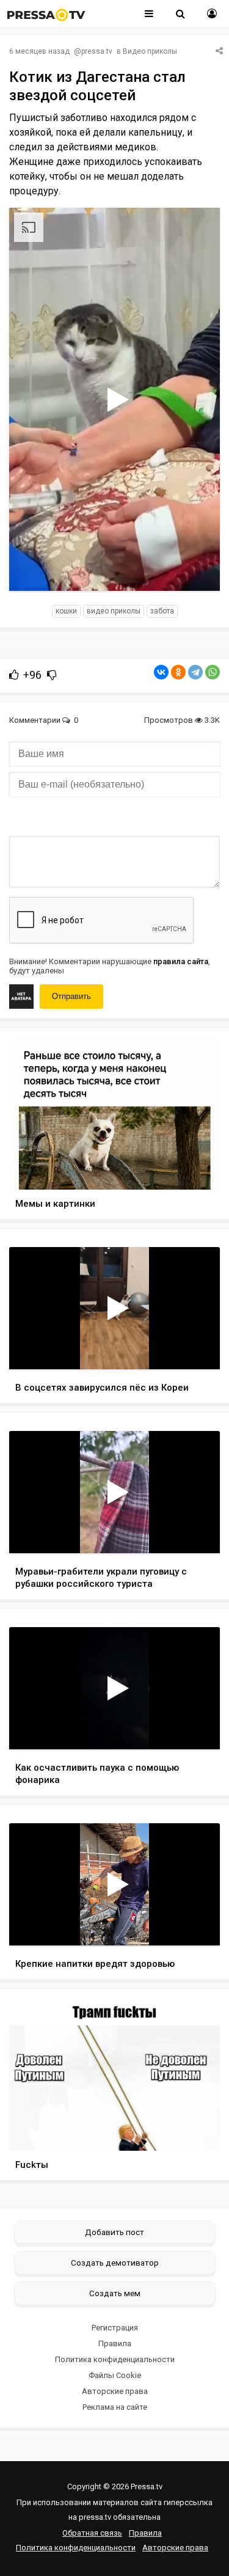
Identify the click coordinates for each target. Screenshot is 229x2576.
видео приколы (114, 611)
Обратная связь (92, 2533)
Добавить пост (114, 2232)
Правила (115, 2344)
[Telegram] (195, 672)
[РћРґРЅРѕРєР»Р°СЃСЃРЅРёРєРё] (178, 672)
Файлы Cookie (115, 2375)
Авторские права (115, 2391)
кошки (66, 611)
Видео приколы (150, 51)
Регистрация (115, 2328)
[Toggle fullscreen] (196, 570)
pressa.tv (97, 51)
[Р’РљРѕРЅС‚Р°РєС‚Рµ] (161, 672)
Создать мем (115, 2293)
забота (162, 611)
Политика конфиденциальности (115, 2359)
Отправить (71, 996)
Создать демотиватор (115, 2263)
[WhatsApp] (213, 672)
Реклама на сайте (115, 2407)
